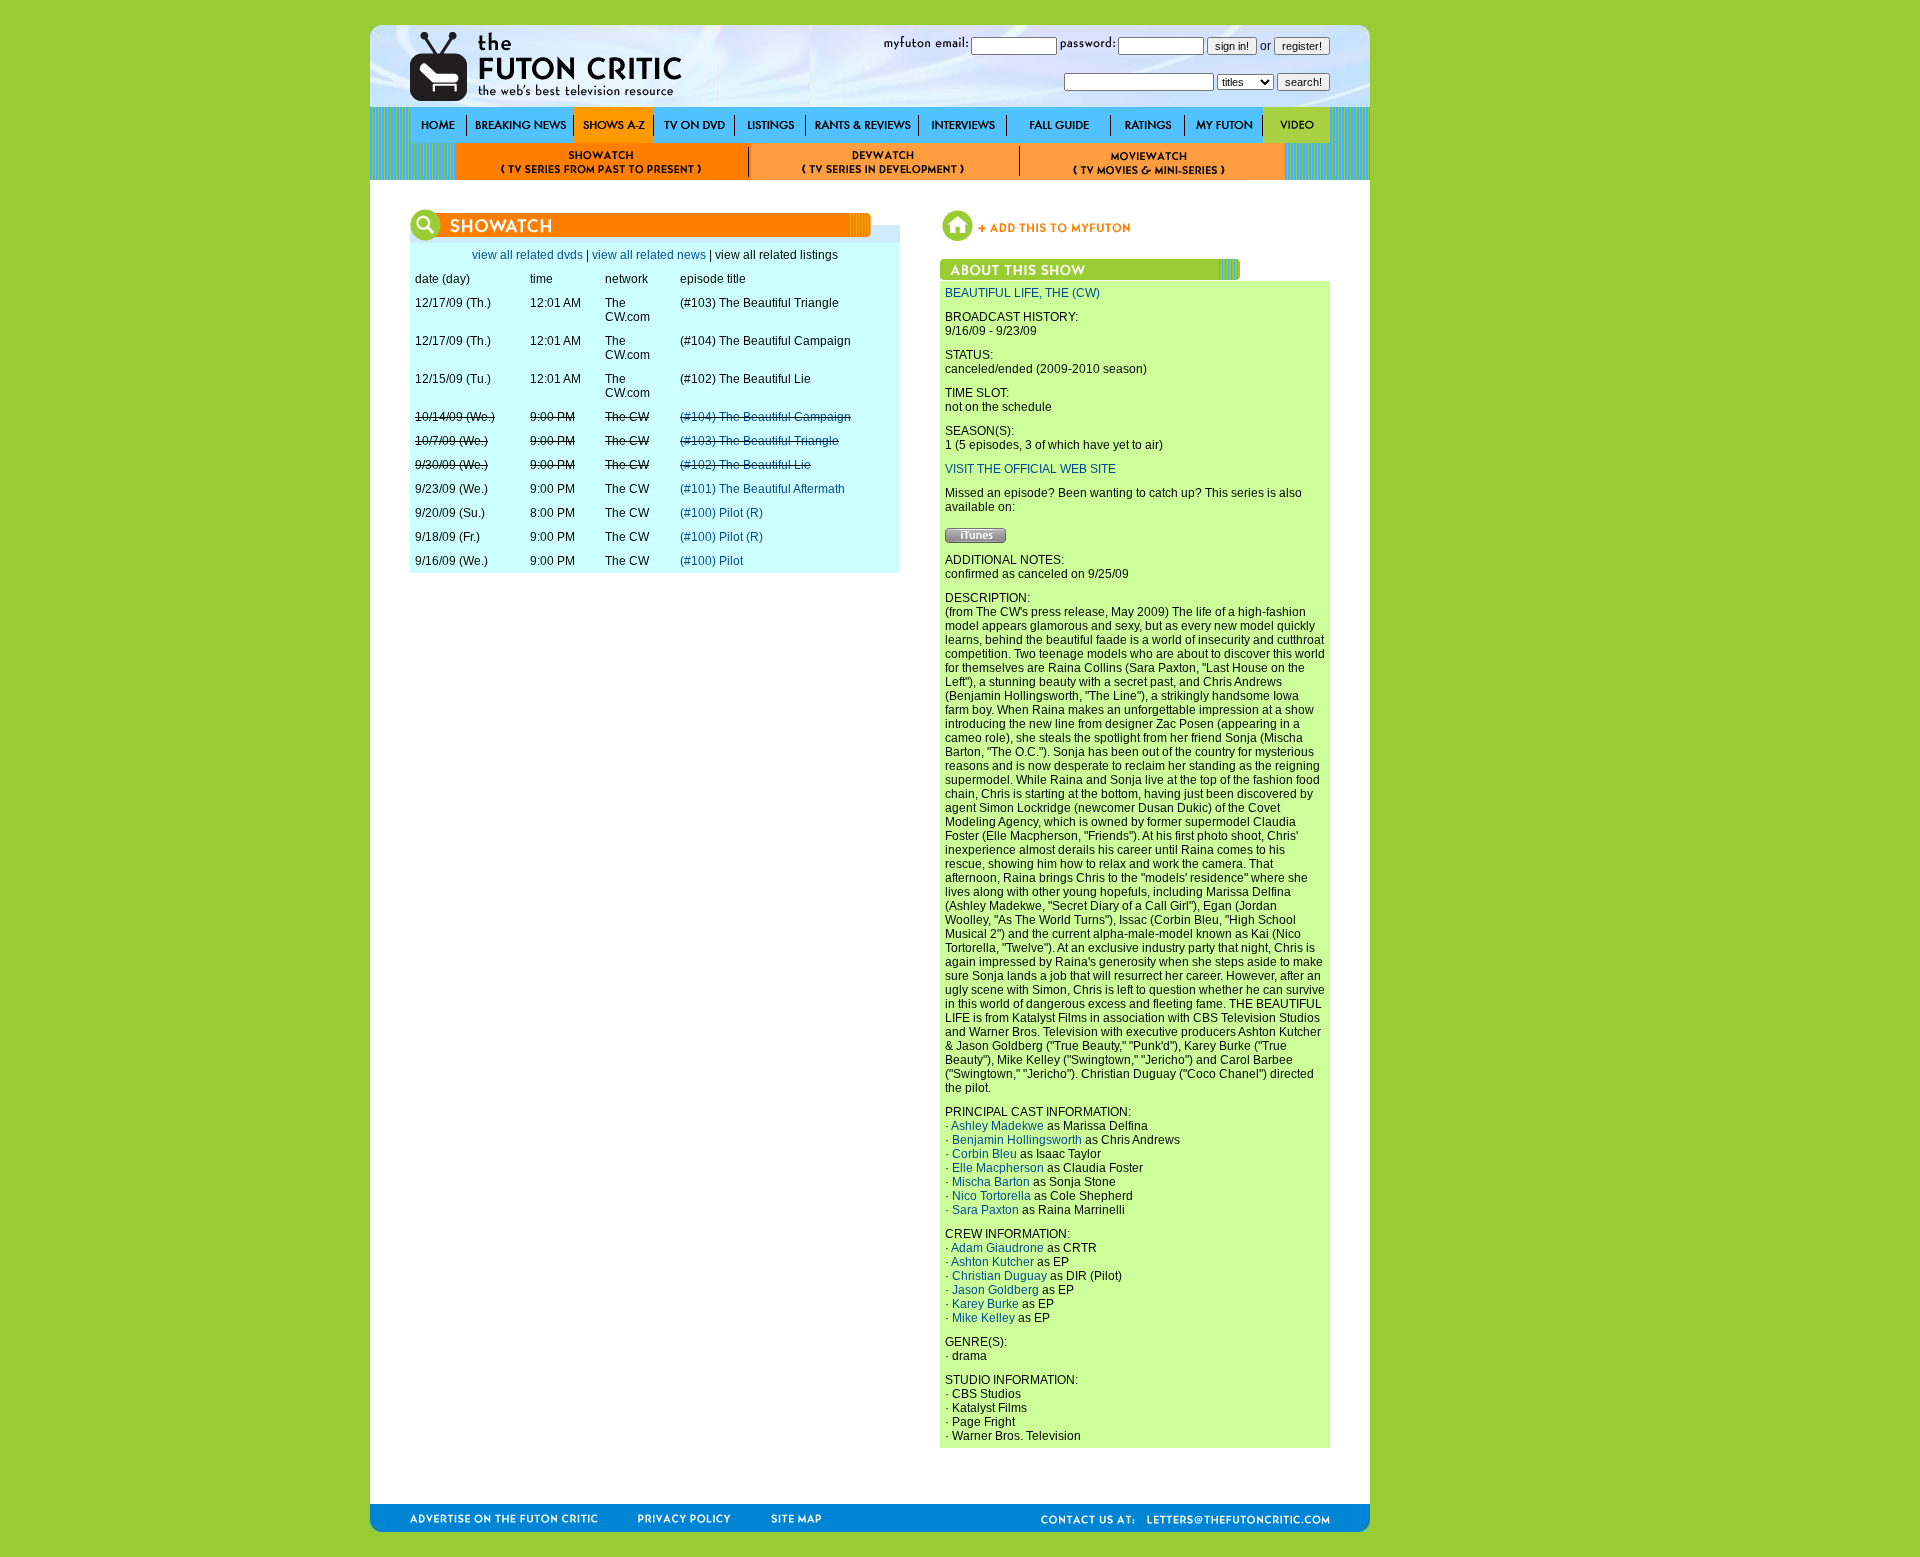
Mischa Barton (991, 1182)
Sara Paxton (985, 1210)
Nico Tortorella (991, 1196)
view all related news (649, 255)
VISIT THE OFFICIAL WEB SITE (1030, 469)
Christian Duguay (999, 1276)
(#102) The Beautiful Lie (745, 465)
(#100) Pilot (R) (721, 513)
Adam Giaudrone (997, 1248)
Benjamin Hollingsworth (1017, 1140)
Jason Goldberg (995, 1290)
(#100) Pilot (711, 561)
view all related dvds (527, 255)
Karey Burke (985, 1304)
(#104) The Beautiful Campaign (765, 417)
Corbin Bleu (984, 1154)
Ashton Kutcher (992, 1262)
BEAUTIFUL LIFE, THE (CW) (1022, 293)
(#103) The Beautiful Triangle (759, 441)
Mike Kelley (983, 1318)
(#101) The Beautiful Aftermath (762, 489)
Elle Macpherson (998, 1168)
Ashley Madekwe (997, 1126)
